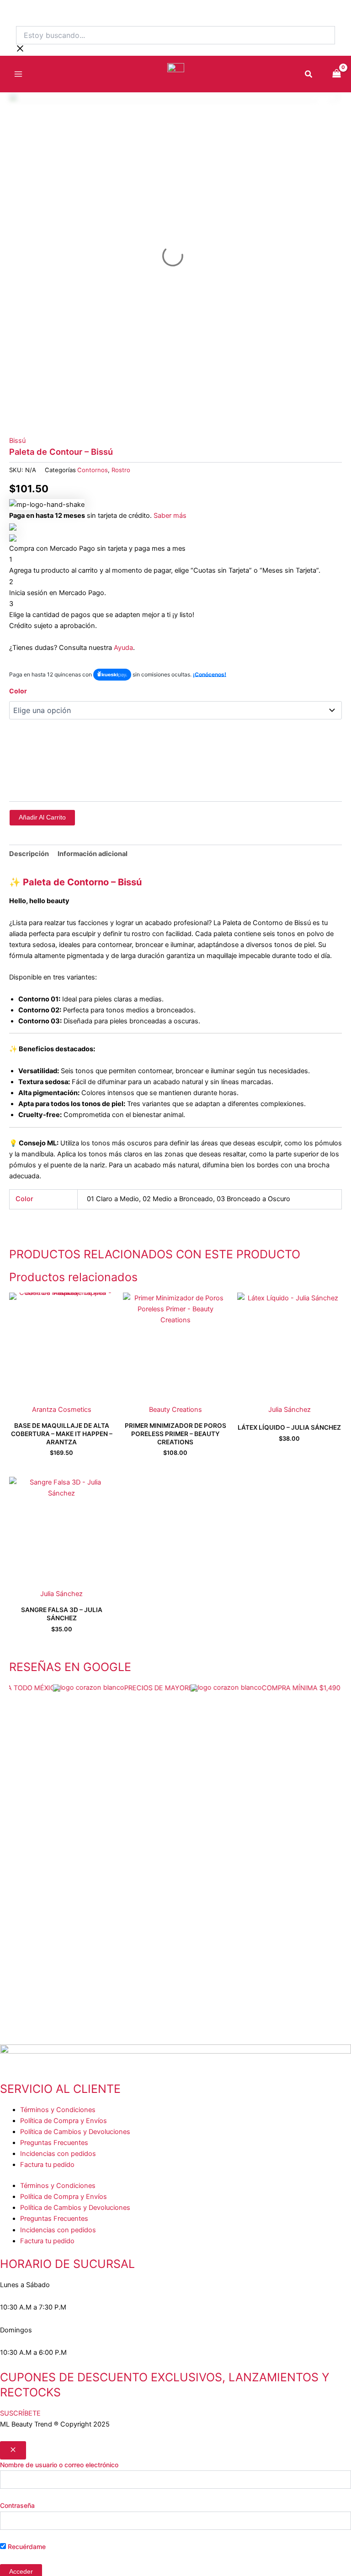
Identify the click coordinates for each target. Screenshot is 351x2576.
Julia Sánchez (290, 1410)
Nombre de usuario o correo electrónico (59, 2465)
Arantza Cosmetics (62, 1410)
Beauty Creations (175, 1410)
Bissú (17, 441)
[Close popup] (13, 2450)
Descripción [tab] (29, 854)
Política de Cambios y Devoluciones (75, 2132)
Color (18, 691)
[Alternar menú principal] (18, 74)
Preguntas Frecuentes (54, 2143)
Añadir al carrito (42, 817)
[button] (309, 75)
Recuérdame (26, 2547)
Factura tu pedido (47, 2165)
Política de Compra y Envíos (64, 2121)
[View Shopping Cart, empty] (337, 74)
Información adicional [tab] (93, 854)
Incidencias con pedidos (58, 2154)
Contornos (93, 470)
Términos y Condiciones (58, 2110)
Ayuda (123, 648)
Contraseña (17, 2505)
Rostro (121, 470)
